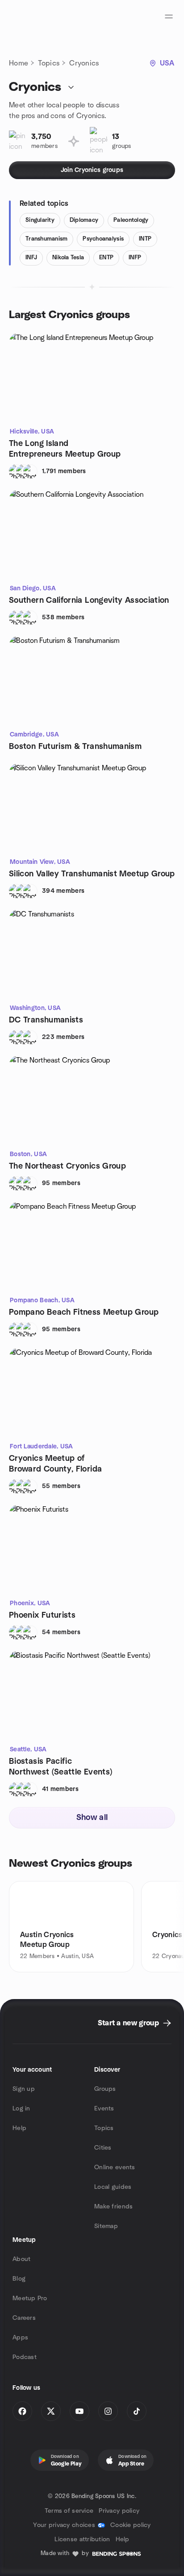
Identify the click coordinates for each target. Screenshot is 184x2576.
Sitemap (106, 2226)
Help (19, 2128)
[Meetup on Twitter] (51, 2411)
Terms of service (69, 2511)
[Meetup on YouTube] (79, 2411)
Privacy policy (119, 2511)
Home (19, 63)
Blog (19, 2279)
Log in (21, 2109)
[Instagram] (108, 2411)
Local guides (113, 2187)
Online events (115, 2167)
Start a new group (128, 2023)
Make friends (113, 2207)
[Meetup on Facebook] (22, 2411)
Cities (103, 2148)
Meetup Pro (30, 2298)
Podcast (25, 2357)
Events (104, 2109)
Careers (24, 2318)
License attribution (82, 2539)
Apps (20, 2338)
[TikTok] (137, 2411)
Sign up (24, 2089)
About (21, 2259)
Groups (105, 2089)
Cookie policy (131, 2525)
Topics (49, 63)
